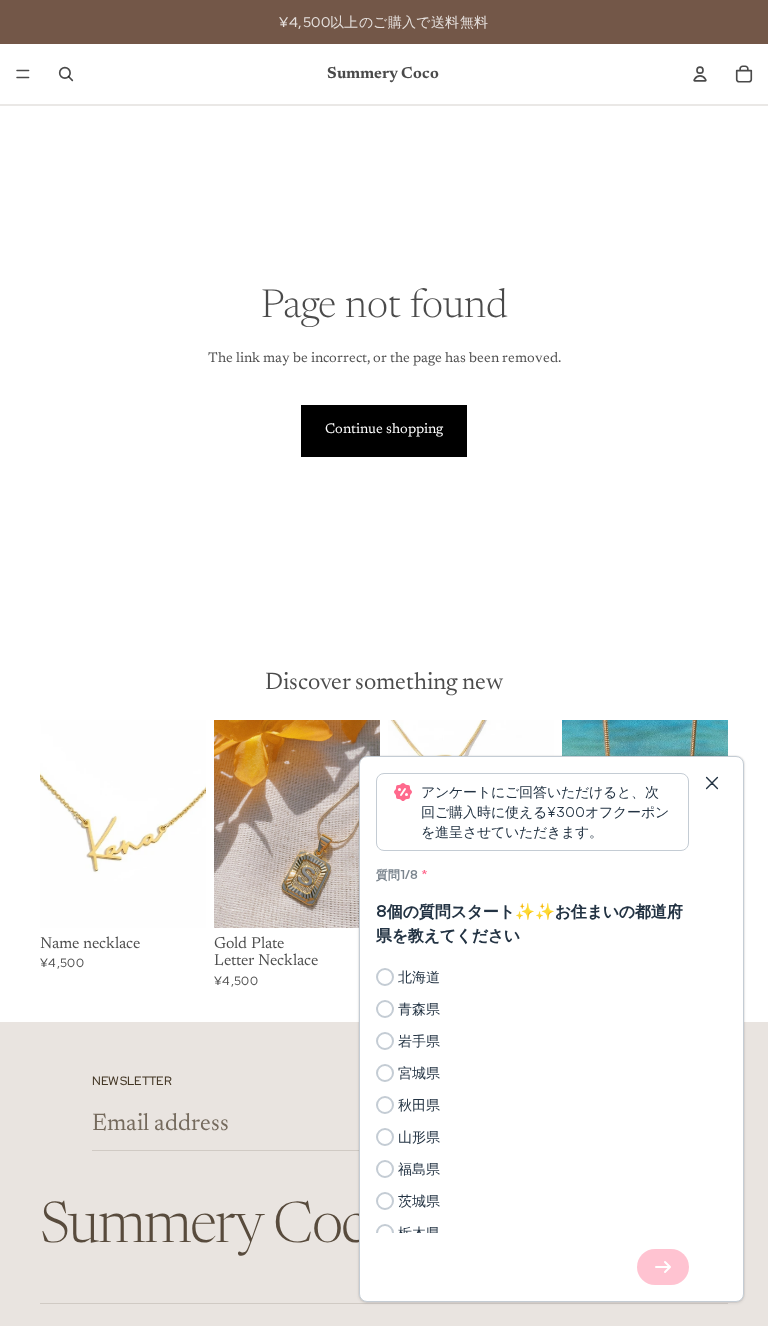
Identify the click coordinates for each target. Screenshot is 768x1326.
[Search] (66, 74)
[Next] (663, 1267)
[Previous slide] (62, 824)
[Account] (700, 74)
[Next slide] (184, 824)
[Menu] (23, 74)
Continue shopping (384, 430)
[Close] (712, 783)
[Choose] (175, 897)
